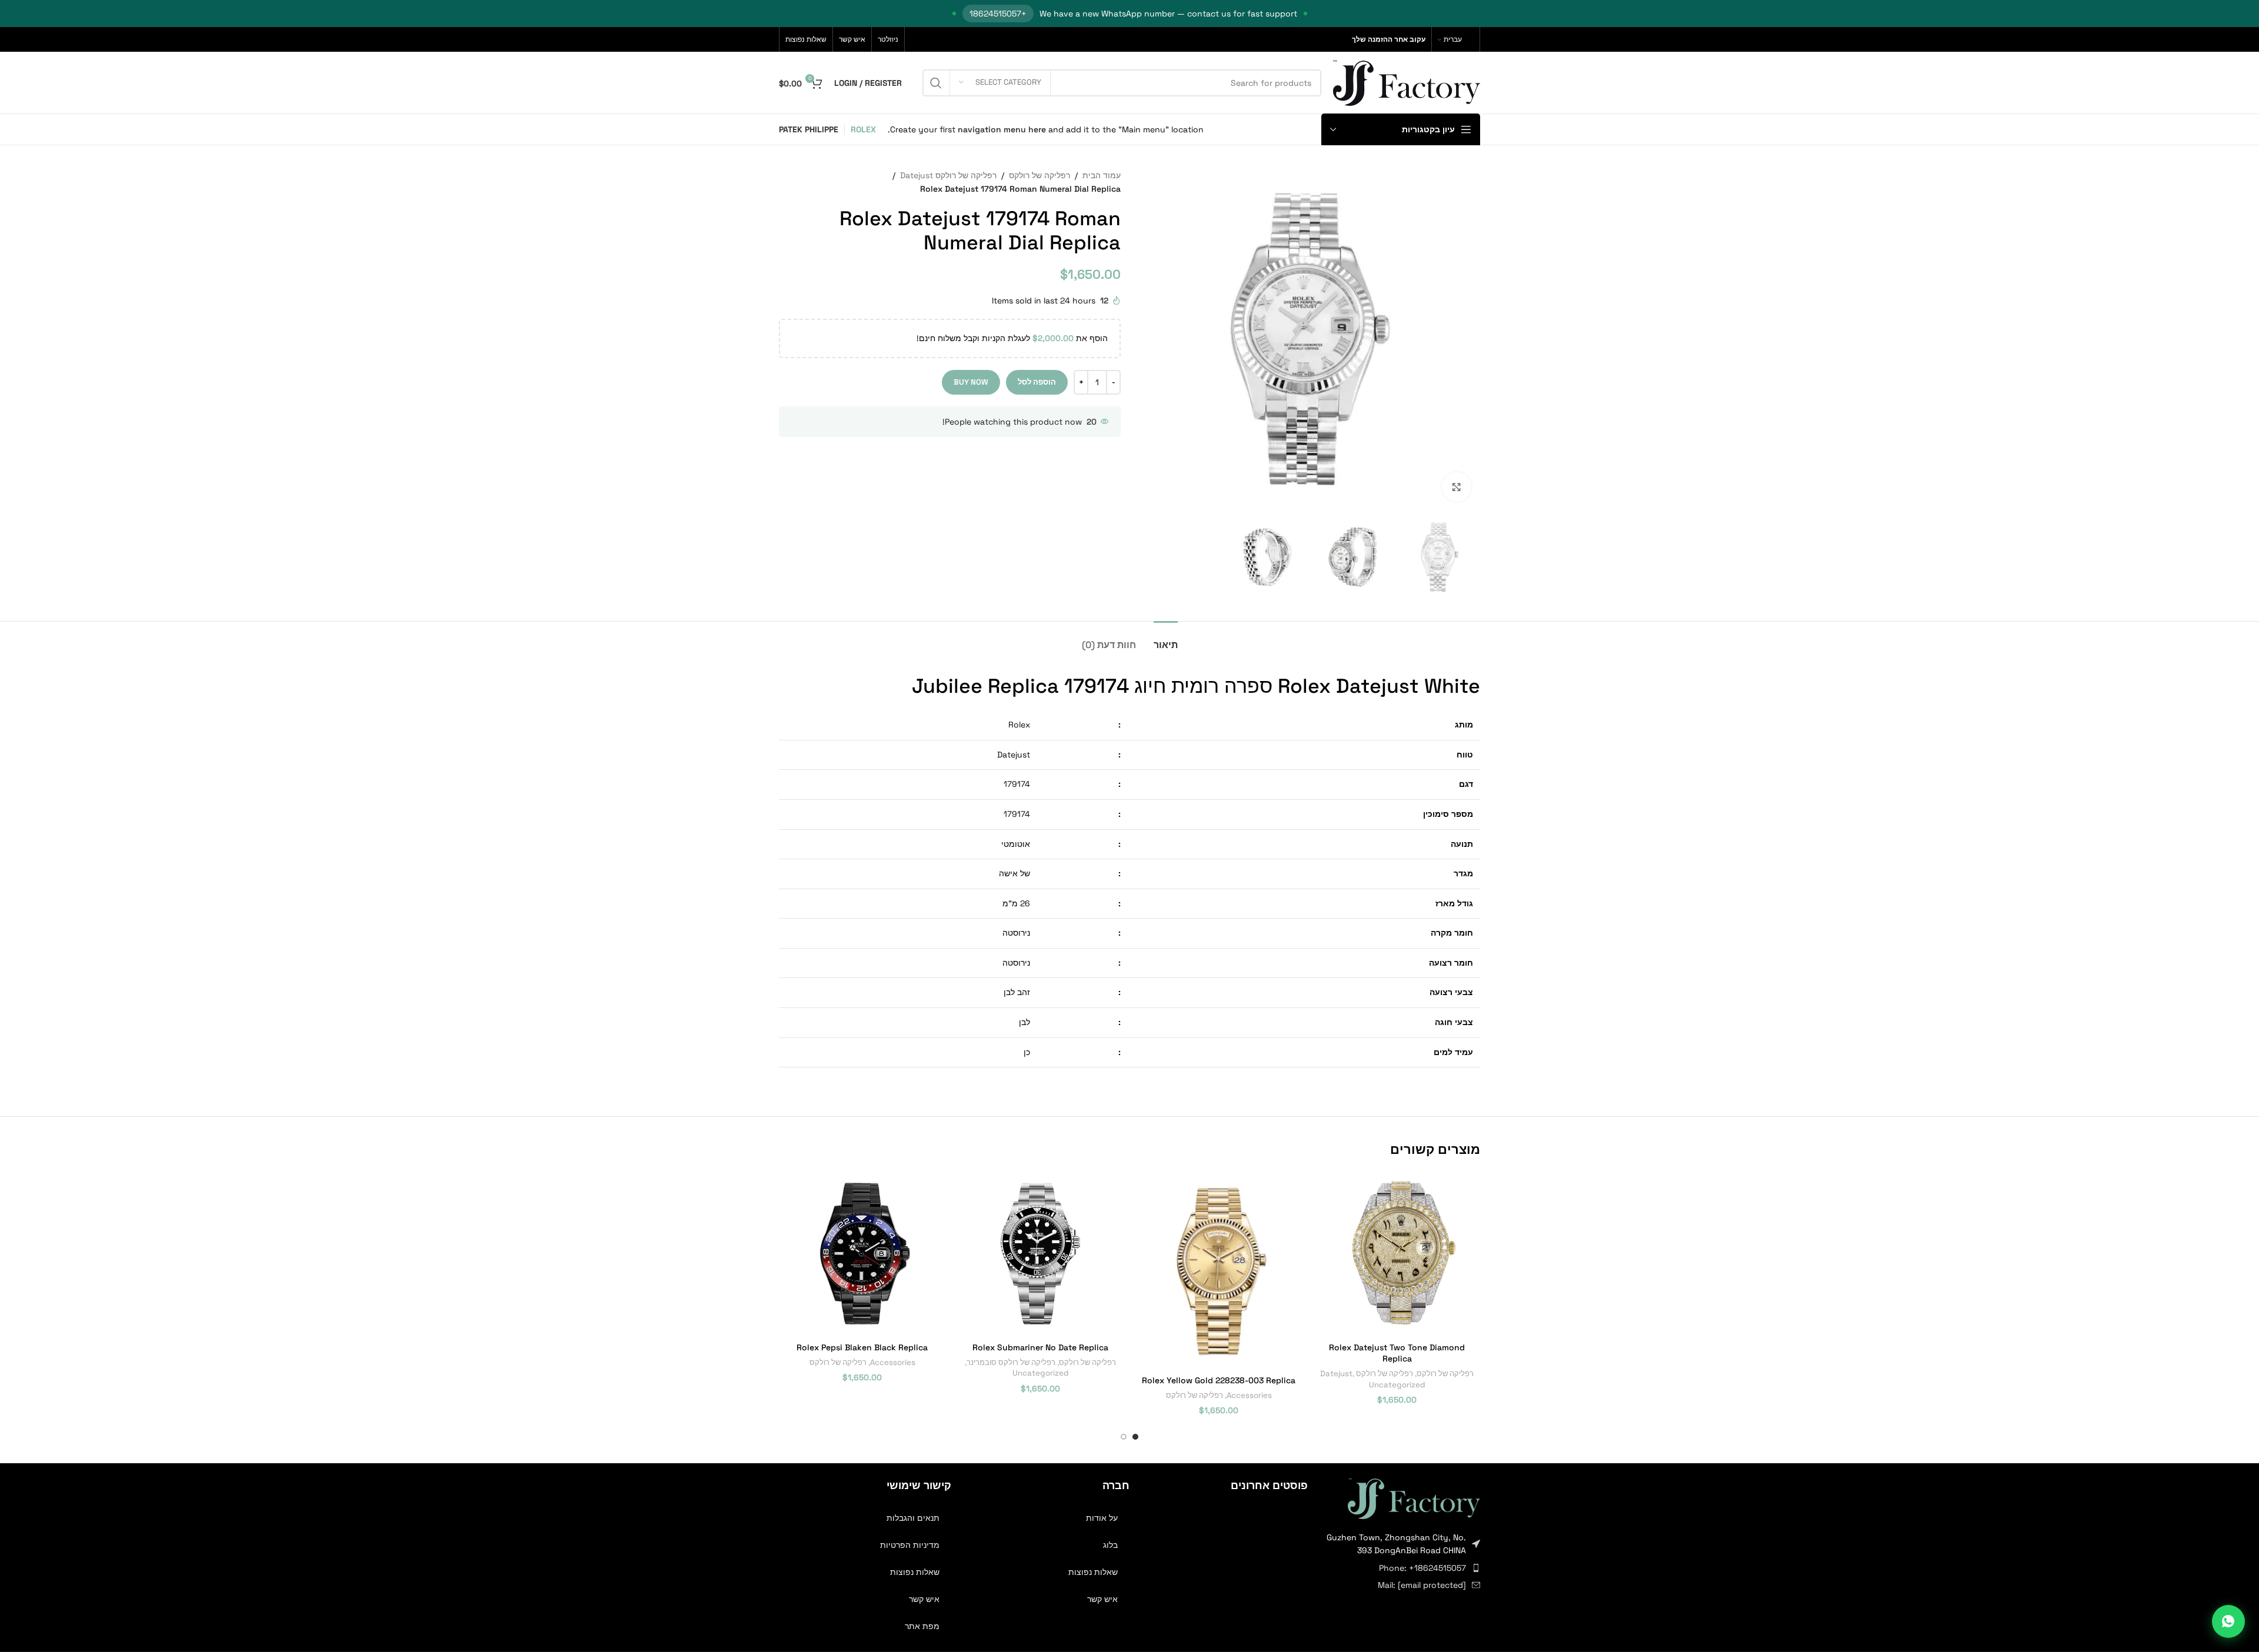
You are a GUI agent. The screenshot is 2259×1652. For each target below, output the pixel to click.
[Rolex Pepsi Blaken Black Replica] (862, 1253)
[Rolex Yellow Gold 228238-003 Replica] (1219, 1269)
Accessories (1249, 1395)
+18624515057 (998, 14)
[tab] (1166, 639)
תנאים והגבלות (913, 1518)
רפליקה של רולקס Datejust (948, 175)
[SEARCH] (936, 83)
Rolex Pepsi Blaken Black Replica (862, 1347)
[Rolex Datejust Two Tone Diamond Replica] (1397, 1253)
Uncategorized (1397, 1385)
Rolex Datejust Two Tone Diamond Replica (1397, 1353)
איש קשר (1102, 1599)
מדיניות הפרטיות (910, 1545)
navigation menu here (1002, 129)
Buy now (971, 382)
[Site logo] (1407, 82)
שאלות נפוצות (1093, 1572)
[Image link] (1414, 1497)
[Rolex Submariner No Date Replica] (1040, 1253)
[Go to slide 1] (1135, 1437)
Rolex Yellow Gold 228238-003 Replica (1219, 1380)
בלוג (1110, 1545)
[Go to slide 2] (1124, 1437)
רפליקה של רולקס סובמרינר (1011, 1362)
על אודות (1102, 1518)
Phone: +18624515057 (1422, 1568)
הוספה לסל (1037, 382)
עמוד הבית (1102, 175)
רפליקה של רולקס (1039, 175)
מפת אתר (922, 1626)
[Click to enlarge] (1457, 487)
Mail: (1422, 1585)
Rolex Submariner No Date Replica (1040, 1347)
